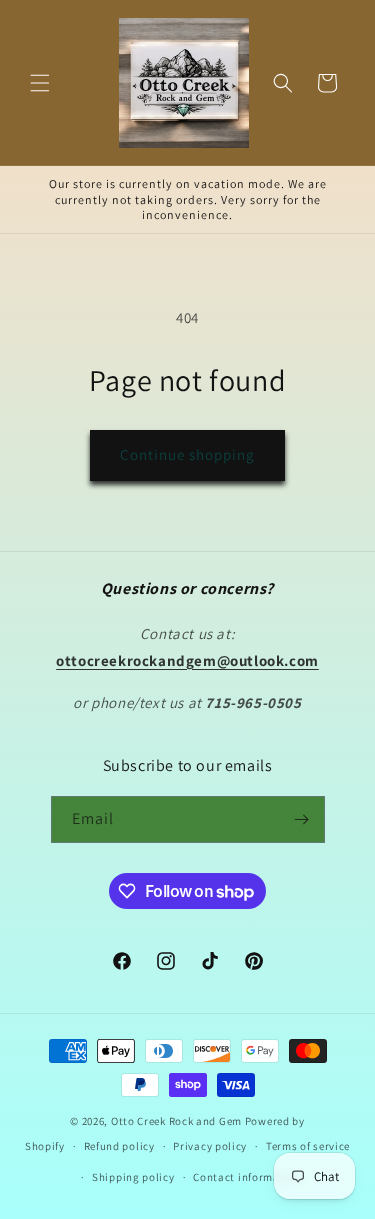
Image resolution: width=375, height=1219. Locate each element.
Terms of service (308, 1146)
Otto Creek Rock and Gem (176, 1121)
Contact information (247, 1177)
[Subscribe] (302, 819)
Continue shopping (187, 454)
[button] (40, 83)
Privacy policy (210, 1146)
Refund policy (119, 1146)
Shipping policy (133, 1177)
